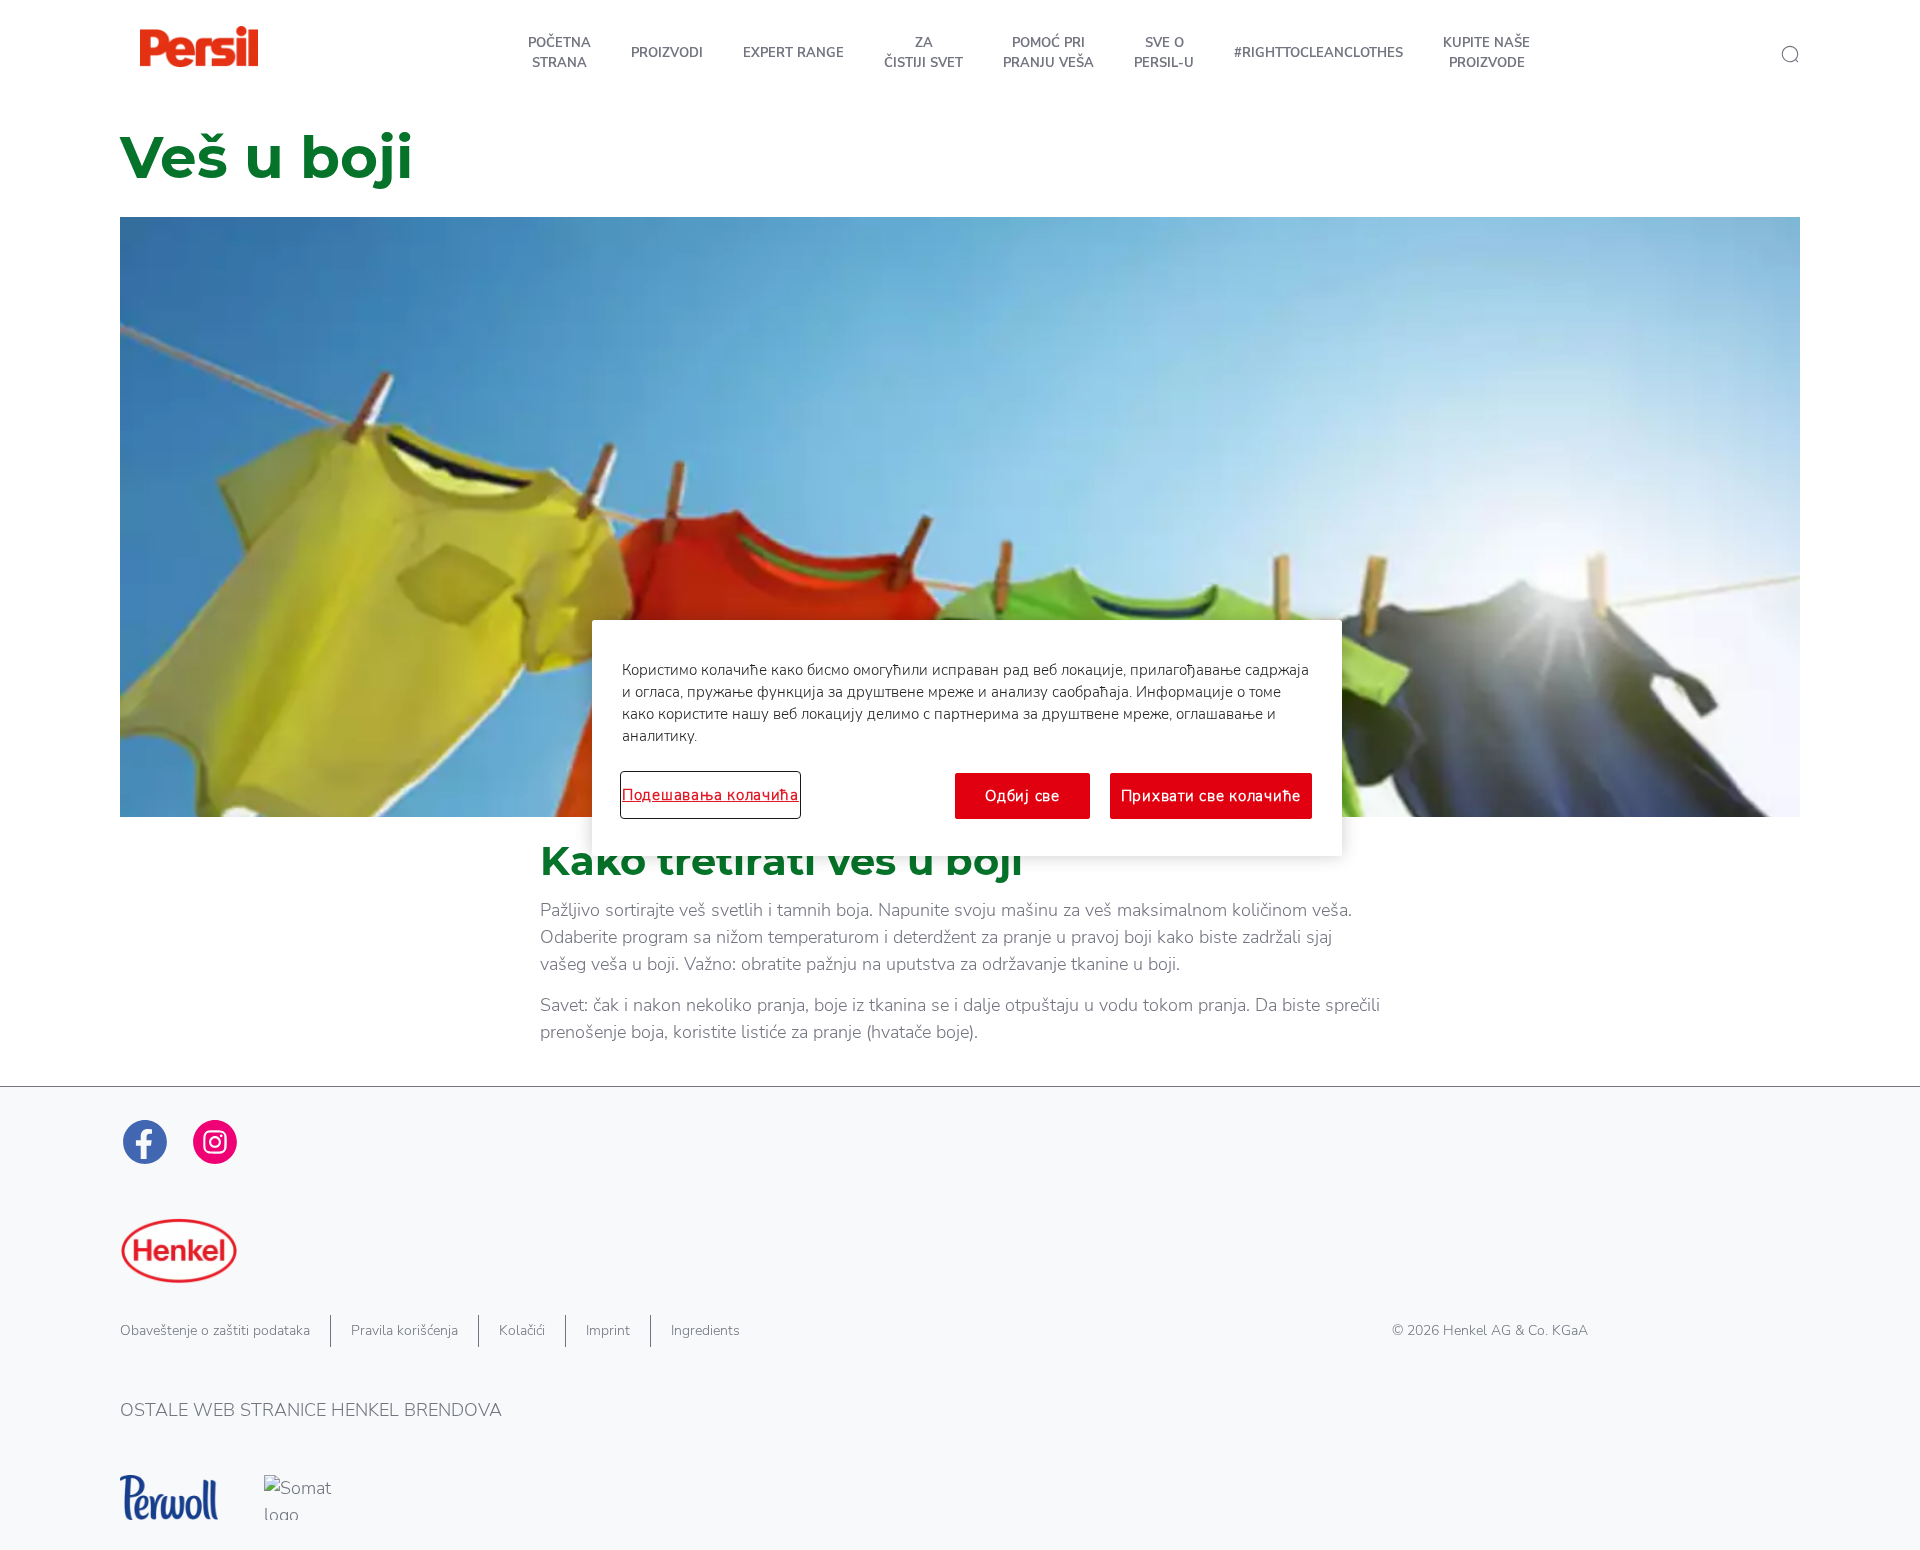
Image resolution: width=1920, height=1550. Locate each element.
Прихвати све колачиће (1211, 796)
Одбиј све (1022, 796)
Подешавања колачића (710, 795)
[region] (967, 738)
